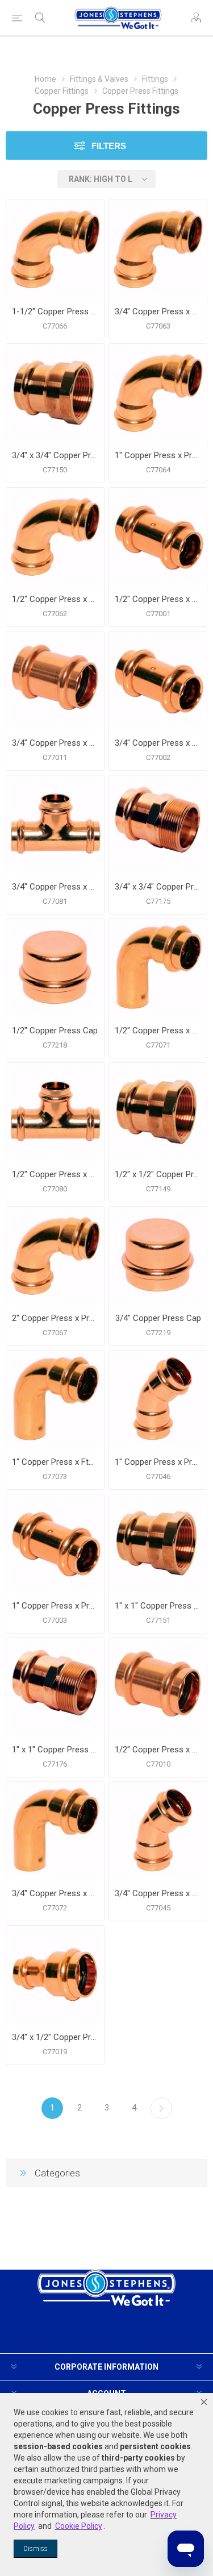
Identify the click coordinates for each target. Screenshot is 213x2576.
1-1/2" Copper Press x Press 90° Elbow (55, 311)
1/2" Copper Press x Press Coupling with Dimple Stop (158, 599)
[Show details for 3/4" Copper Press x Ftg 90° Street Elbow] (55, 1831)
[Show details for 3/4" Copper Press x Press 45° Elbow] (158, 1831)
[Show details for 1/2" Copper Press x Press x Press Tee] (55, 1112)
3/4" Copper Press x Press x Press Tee (55, 887)
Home (45, 79)
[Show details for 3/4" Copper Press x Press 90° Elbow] (158, 249)
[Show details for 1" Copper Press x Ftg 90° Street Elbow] (55, 1399)
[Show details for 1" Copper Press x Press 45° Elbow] (158, 1399)
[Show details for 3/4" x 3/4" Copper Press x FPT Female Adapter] (55, 393)
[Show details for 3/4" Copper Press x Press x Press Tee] (55, 824)
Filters (109, 146)
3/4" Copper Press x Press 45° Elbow (158, 1893)
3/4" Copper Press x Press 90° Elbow (158, 311)
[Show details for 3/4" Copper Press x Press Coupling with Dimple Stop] (158, 680)
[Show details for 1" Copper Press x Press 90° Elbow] (158, 393)
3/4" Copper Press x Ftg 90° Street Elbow (55, 1893)
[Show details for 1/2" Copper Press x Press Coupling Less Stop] (158, 1687)
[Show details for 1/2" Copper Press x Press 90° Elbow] (55, 537)
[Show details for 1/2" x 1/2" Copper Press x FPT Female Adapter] (158, 1112)
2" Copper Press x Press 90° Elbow (55, 1318)
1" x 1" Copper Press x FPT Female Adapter (158, 1606)
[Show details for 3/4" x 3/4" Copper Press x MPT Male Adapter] (158, 824)
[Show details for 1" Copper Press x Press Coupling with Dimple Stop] (55, 1543)
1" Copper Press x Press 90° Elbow (158, 455)
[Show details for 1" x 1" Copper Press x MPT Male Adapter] (55, 1687)
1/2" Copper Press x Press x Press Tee (55, 1174)
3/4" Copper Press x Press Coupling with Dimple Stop (158, 743)
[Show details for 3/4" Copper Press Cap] (158, 1256)
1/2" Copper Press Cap (55, 1031)
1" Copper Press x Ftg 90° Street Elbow (55, 1462)
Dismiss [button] (35, 2549)
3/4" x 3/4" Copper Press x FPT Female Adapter (55, 455)
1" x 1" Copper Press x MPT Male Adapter (55, 1750)
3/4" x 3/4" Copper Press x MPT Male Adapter (158, 887)
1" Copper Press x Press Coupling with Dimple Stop (55, 1606)
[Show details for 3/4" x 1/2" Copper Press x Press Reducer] (55, 1975)
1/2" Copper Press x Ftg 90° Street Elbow (158, 1031)
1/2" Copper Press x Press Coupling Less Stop (158, 1750)
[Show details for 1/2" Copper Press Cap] (55, 968)
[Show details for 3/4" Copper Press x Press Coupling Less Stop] (55, 680)
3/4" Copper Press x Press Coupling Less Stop (55, 743)
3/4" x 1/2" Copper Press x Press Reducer (55, 2037)
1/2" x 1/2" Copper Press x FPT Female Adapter (158, 1174)
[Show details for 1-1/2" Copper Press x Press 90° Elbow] (55, 249)
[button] (204, 2402)
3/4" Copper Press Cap (158, 1318)
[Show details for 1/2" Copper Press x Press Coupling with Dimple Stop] (158, 537)
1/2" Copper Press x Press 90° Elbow (55, 599)
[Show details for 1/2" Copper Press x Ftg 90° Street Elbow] (158, 968)
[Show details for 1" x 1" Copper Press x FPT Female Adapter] (158, 1543)
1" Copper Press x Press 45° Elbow (158, 1462)
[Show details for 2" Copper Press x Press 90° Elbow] (55, 1256)
